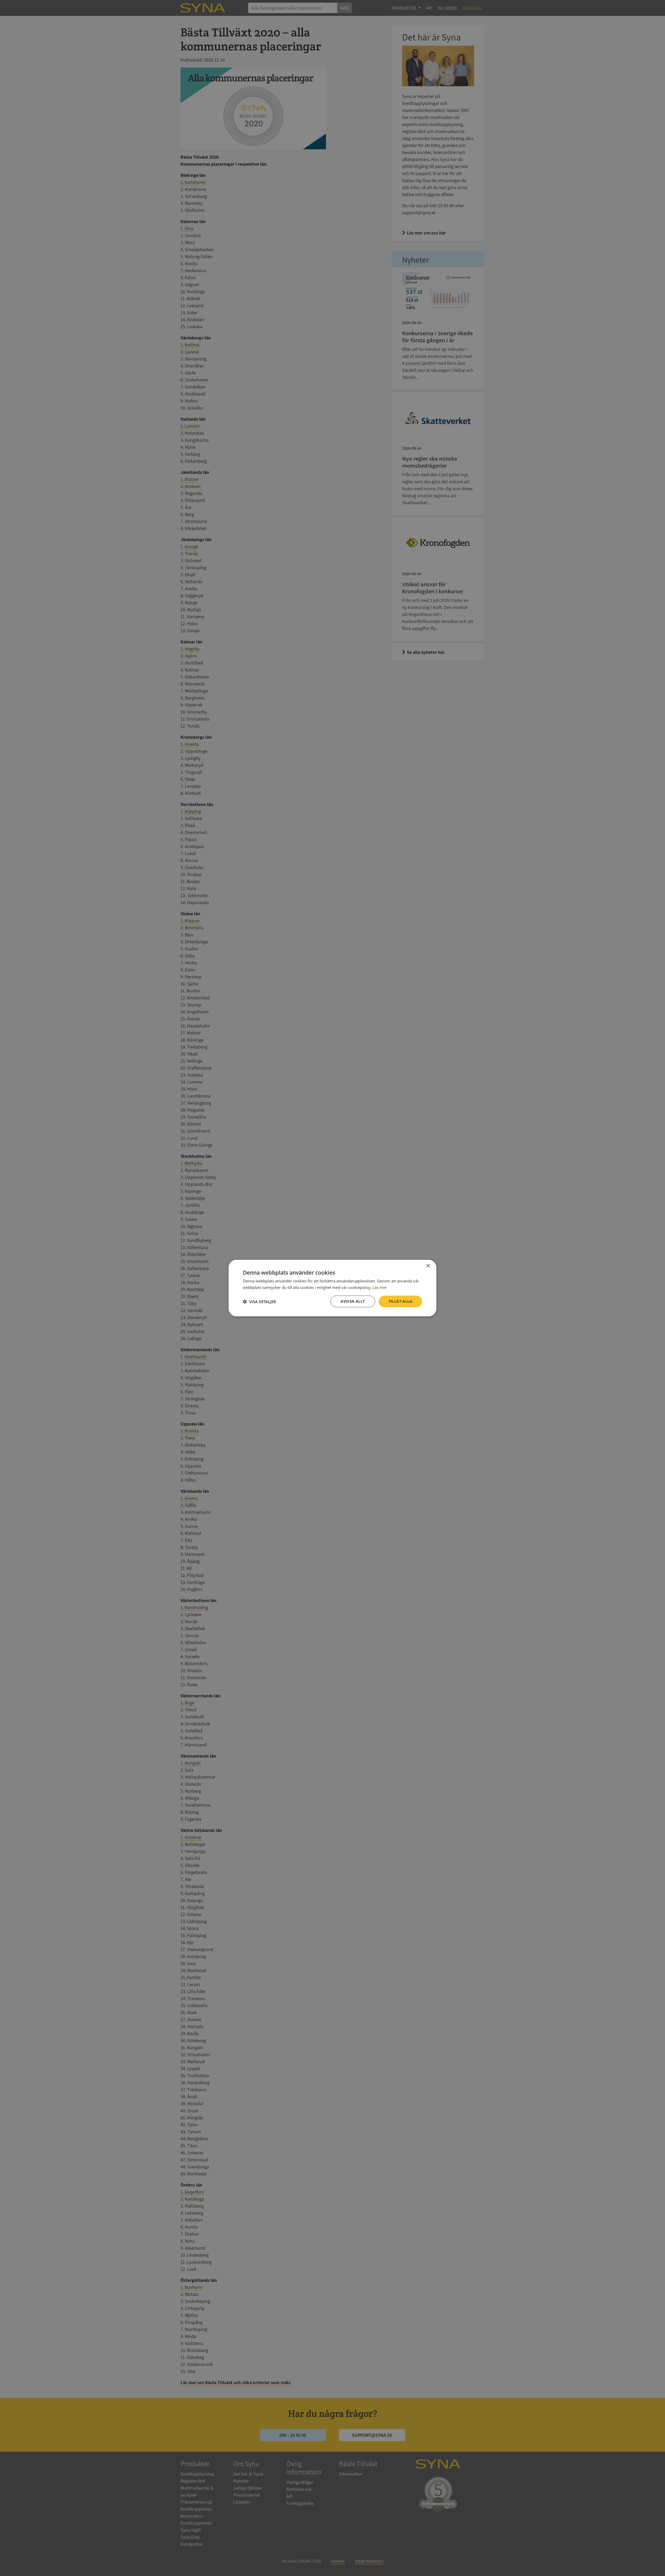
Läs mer (380, 1287)
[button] (260, 1301)
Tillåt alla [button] (400, 1301)
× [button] (428, 1266)
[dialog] (332, 1288)
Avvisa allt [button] (353, 1301)
